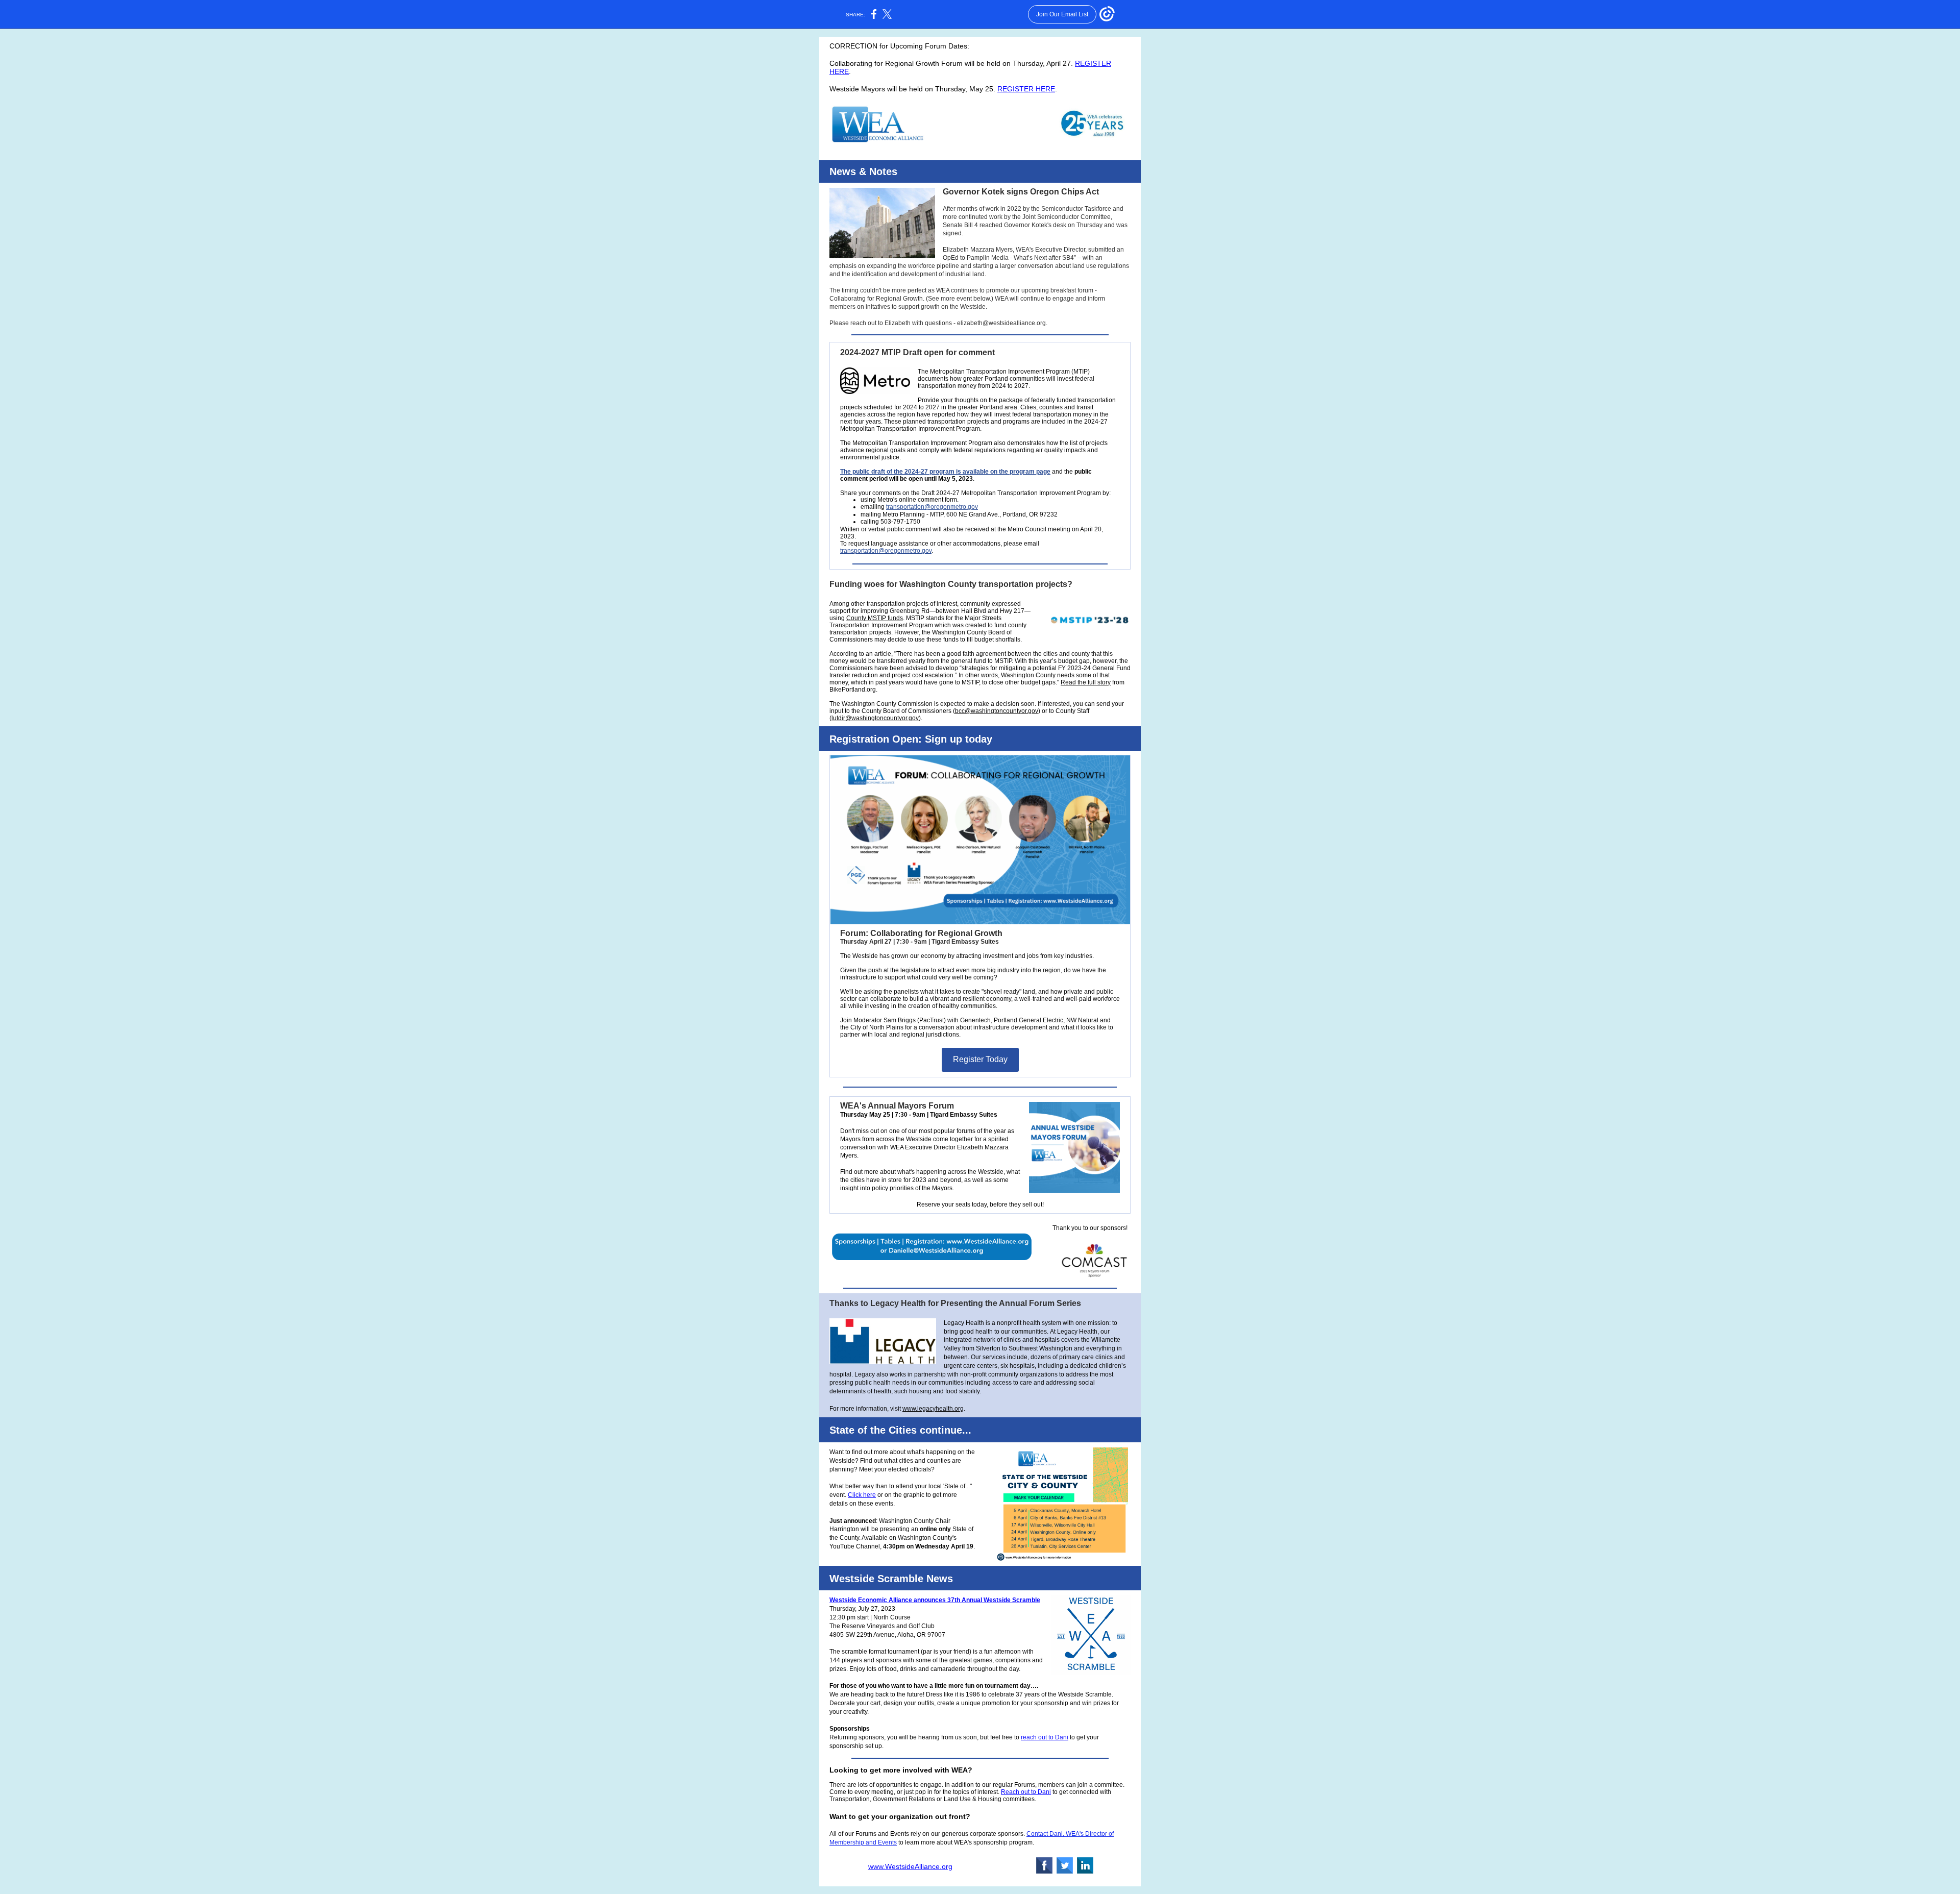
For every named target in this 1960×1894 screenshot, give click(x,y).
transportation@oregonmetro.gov (932, 507)
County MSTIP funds (875, 618)
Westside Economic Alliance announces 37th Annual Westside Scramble (935, 1600)
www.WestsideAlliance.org (910, 1866)
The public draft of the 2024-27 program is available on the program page (945, 472)
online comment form (928, 500)
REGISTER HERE (1026, 89)
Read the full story (1086, 682)
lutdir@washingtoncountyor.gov (875, 718)
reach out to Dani (1045, 1737)
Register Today (980, 1059)
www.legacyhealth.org (933, 1409)
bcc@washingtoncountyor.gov (997, 711)
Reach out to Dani (1026, 1792)
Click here (862, 1495)
